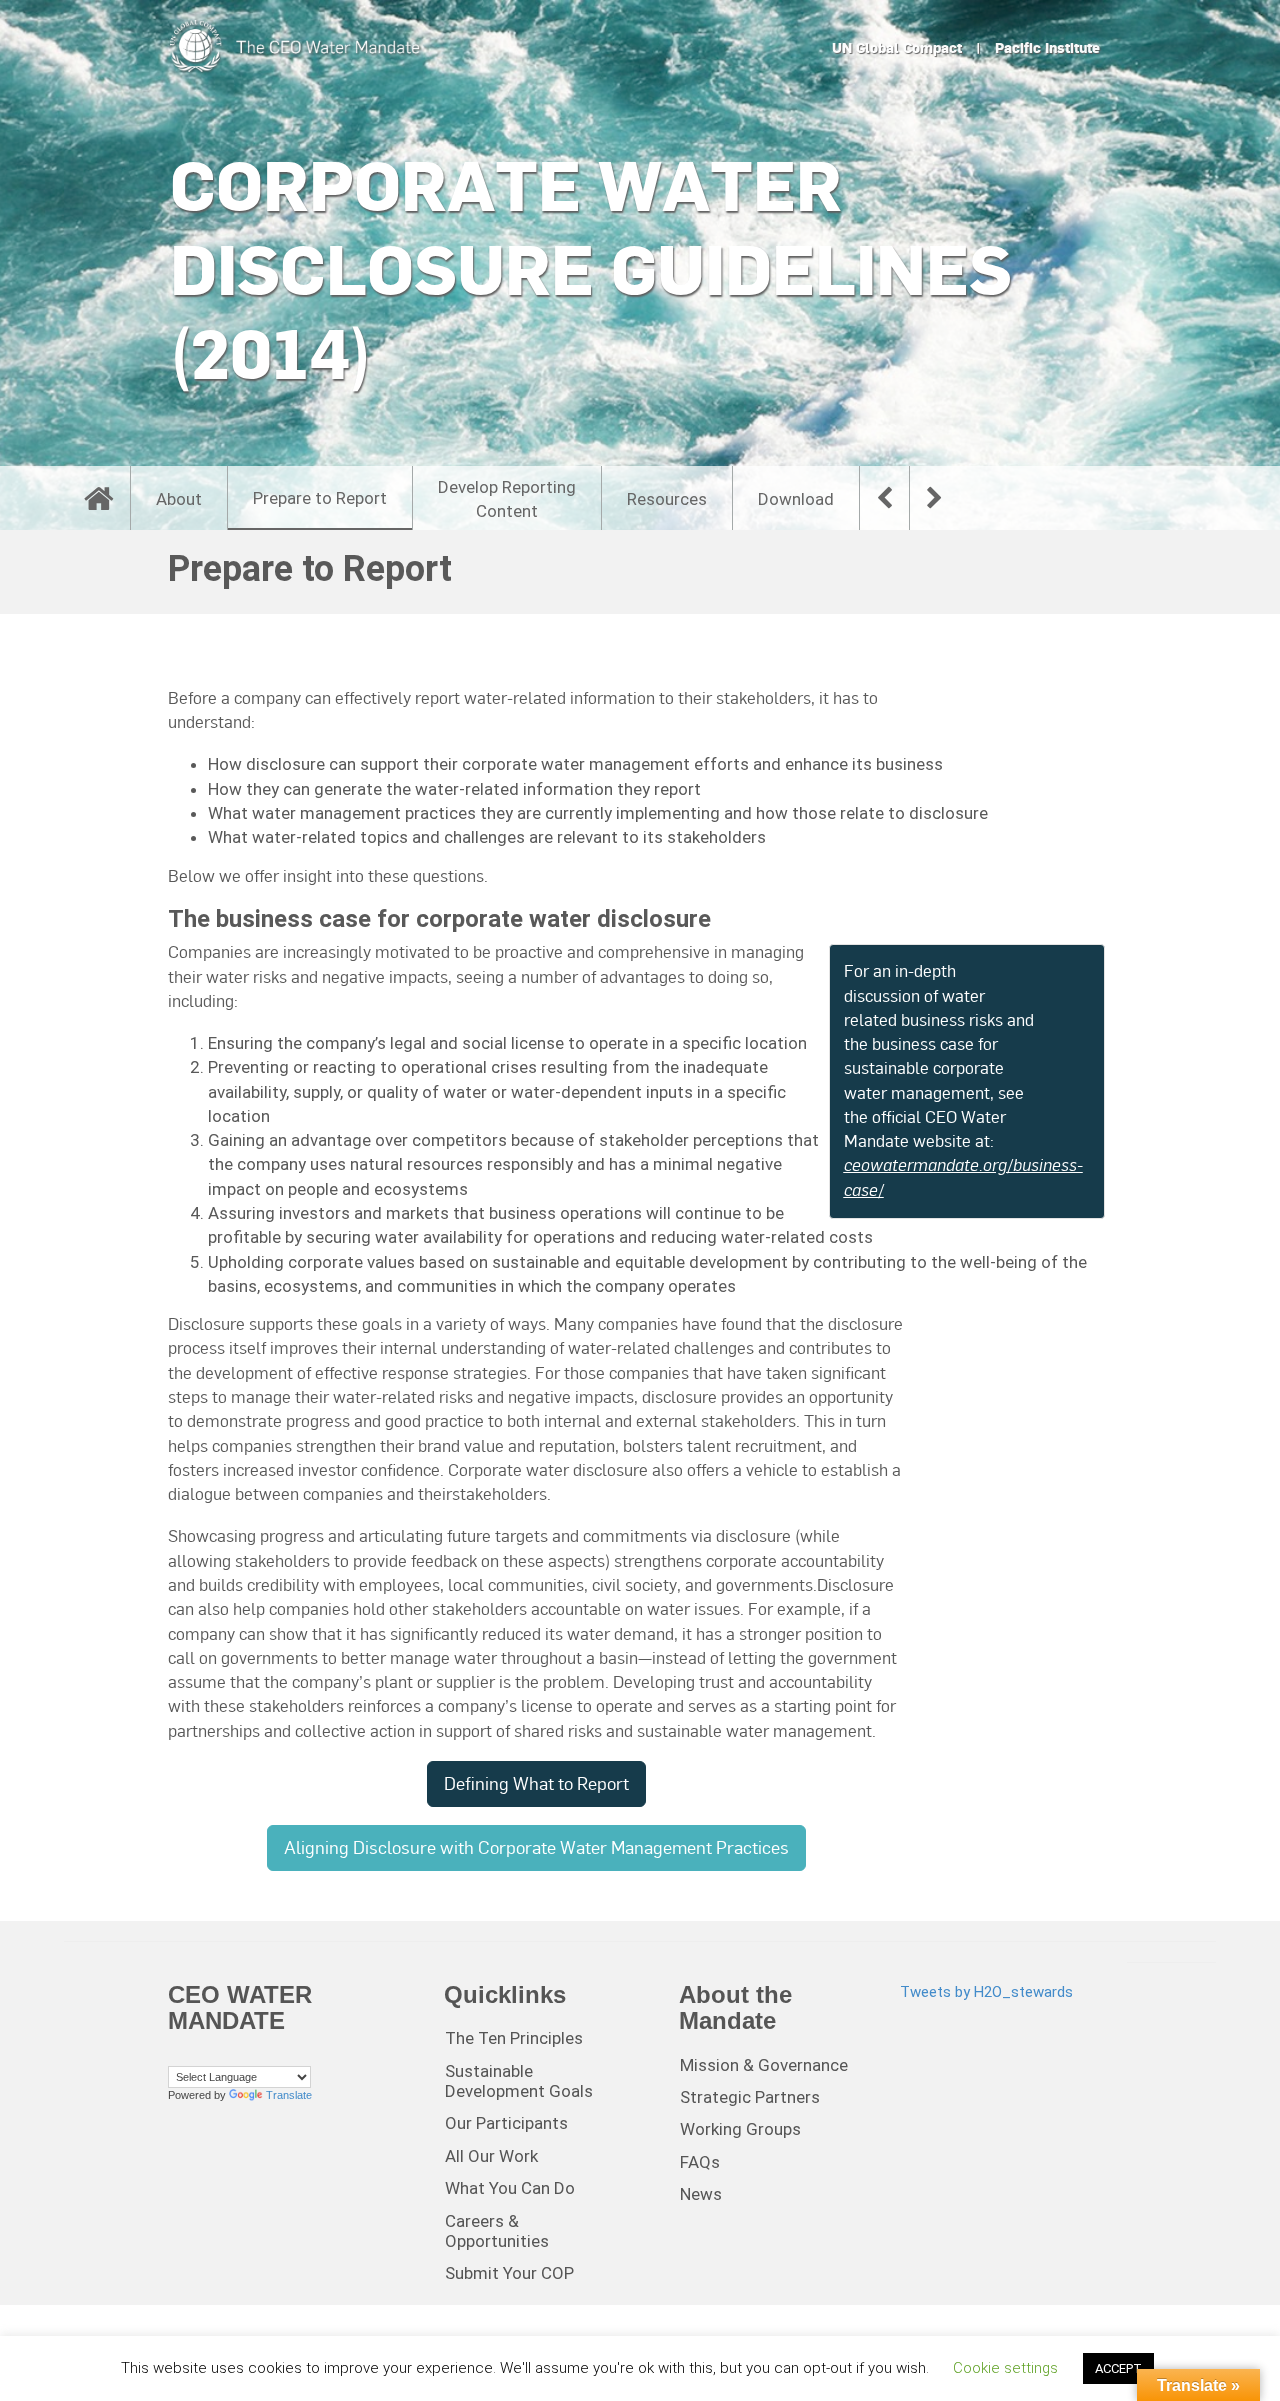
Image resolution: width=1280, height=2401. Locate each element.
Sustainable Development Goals (519, 2081)
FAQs (700, 2162)
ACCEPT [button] (1118, 2368)
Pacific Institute (1047, 48)
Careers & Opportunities (497, 2231)
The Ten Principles (514, 2038)
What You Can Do (510, 2188)
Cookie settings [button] (1005, 2368)
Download (796, 499)
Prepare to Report (320, 498)
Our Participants (506, 2123)
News (701, 2194)
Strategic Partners (750, 2097)
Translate (289, 2095)
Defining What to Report (536, 1783)
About (179, 499)
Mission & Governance (764, 2065)
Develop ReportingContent (507, 499)
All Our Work (491, 2156)
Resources (667, 499)
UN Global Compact (897, 48)
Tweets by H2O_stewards (986, 1992)
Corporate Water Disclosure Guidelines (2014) (591, 269)
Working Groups (740, 2129)
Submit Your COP (509, 2273)
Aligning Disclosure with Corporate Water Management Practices (536, 1847)
